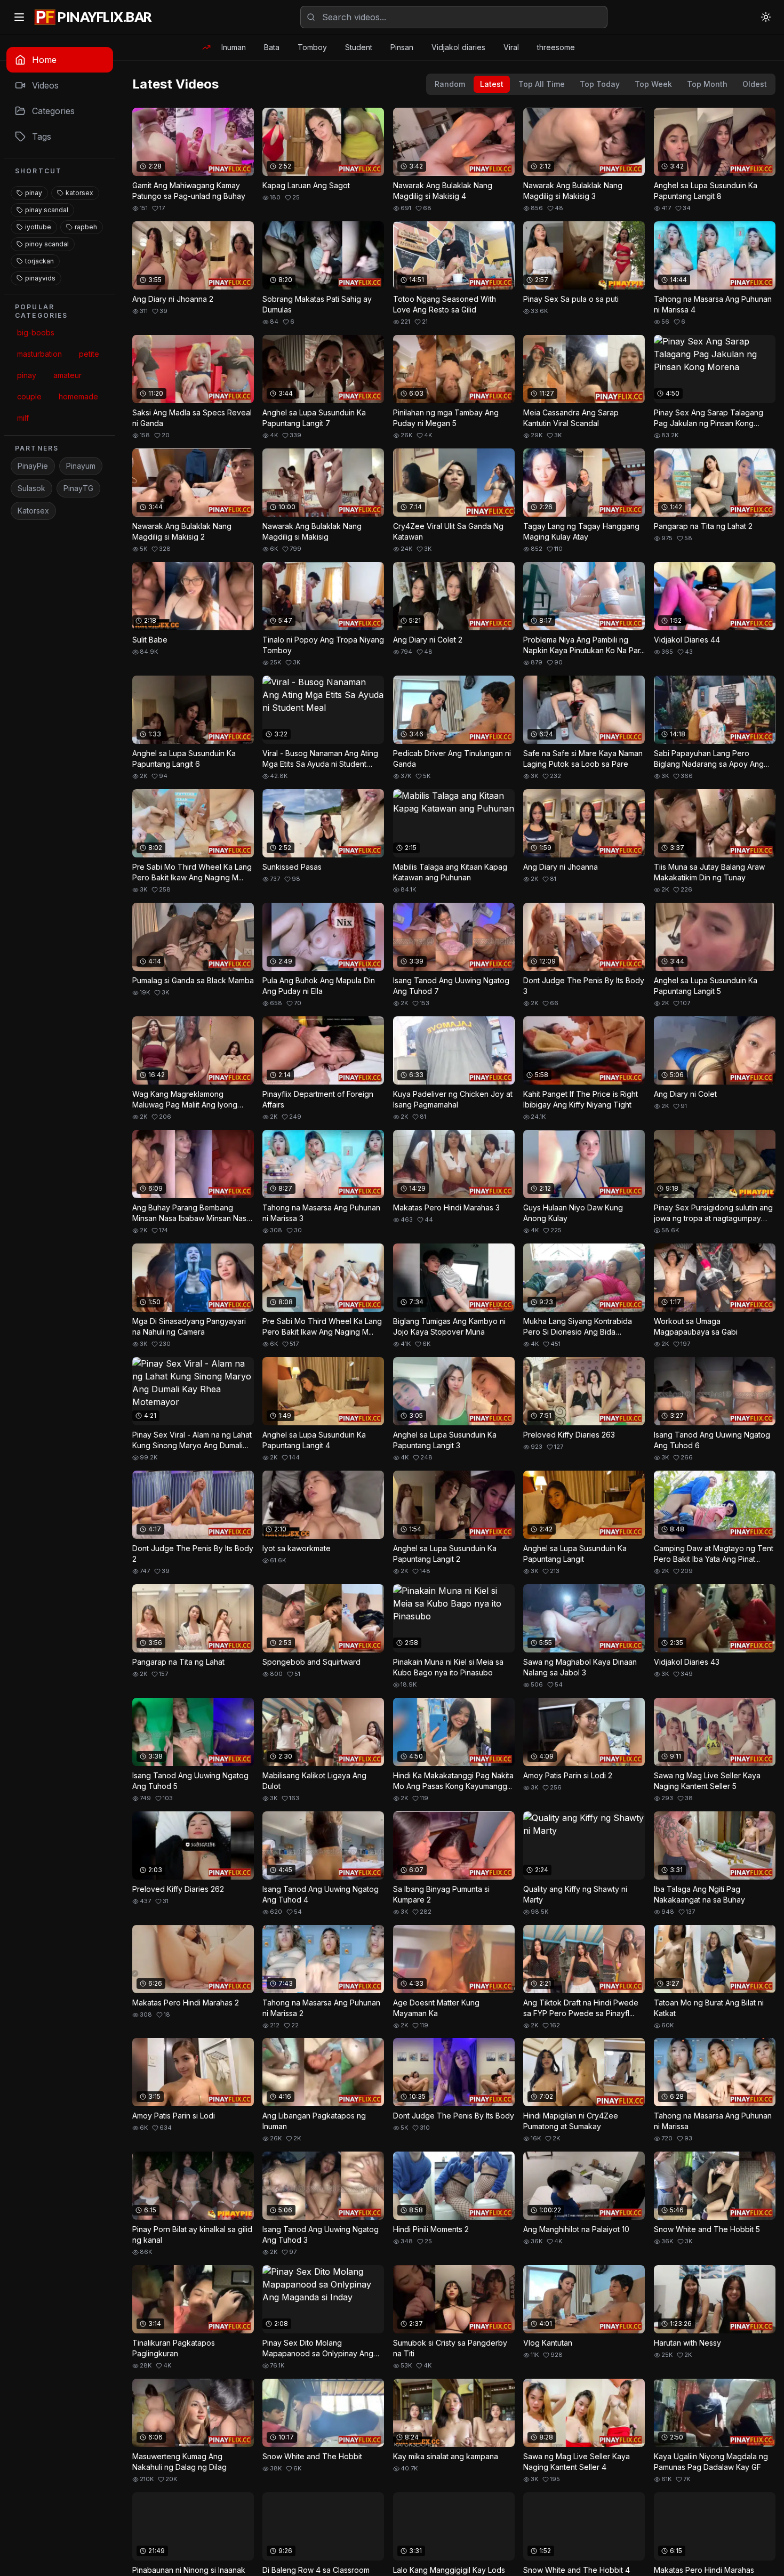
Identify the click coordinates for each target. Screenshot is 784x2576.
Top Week (653, 84)
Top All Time (542, 84)
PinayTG (78, 488)
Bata (272, 47)
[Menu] (19, 17)
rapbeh (86, 227)
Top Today (600, 84)
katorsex (79, 193)
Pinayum (81, 466)
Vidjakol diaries (458, 47)
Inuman (234, 47)
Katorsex (33, 511)
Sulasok (31, 488)
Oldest (755, 84)
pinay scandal (47, 210)
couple (29, 396)
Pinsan (402, 47)
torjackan (39, 261)
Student (359, 47)
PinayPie (33, 466)
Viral (511, 47)
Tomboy (312, 47)
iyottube (38, 227)
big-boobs (36, 332)
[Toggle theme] (766, 17)
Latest (492, 84)
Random (450, 84)
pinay (34, 193)
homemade (78, 396)
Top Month (707, 84)
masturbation (39, 354)
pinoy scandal (47, 244)
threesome (556, 47)
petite (89, 354)
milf (23, 418)
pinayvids (40, 278)
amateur (67, 375)
